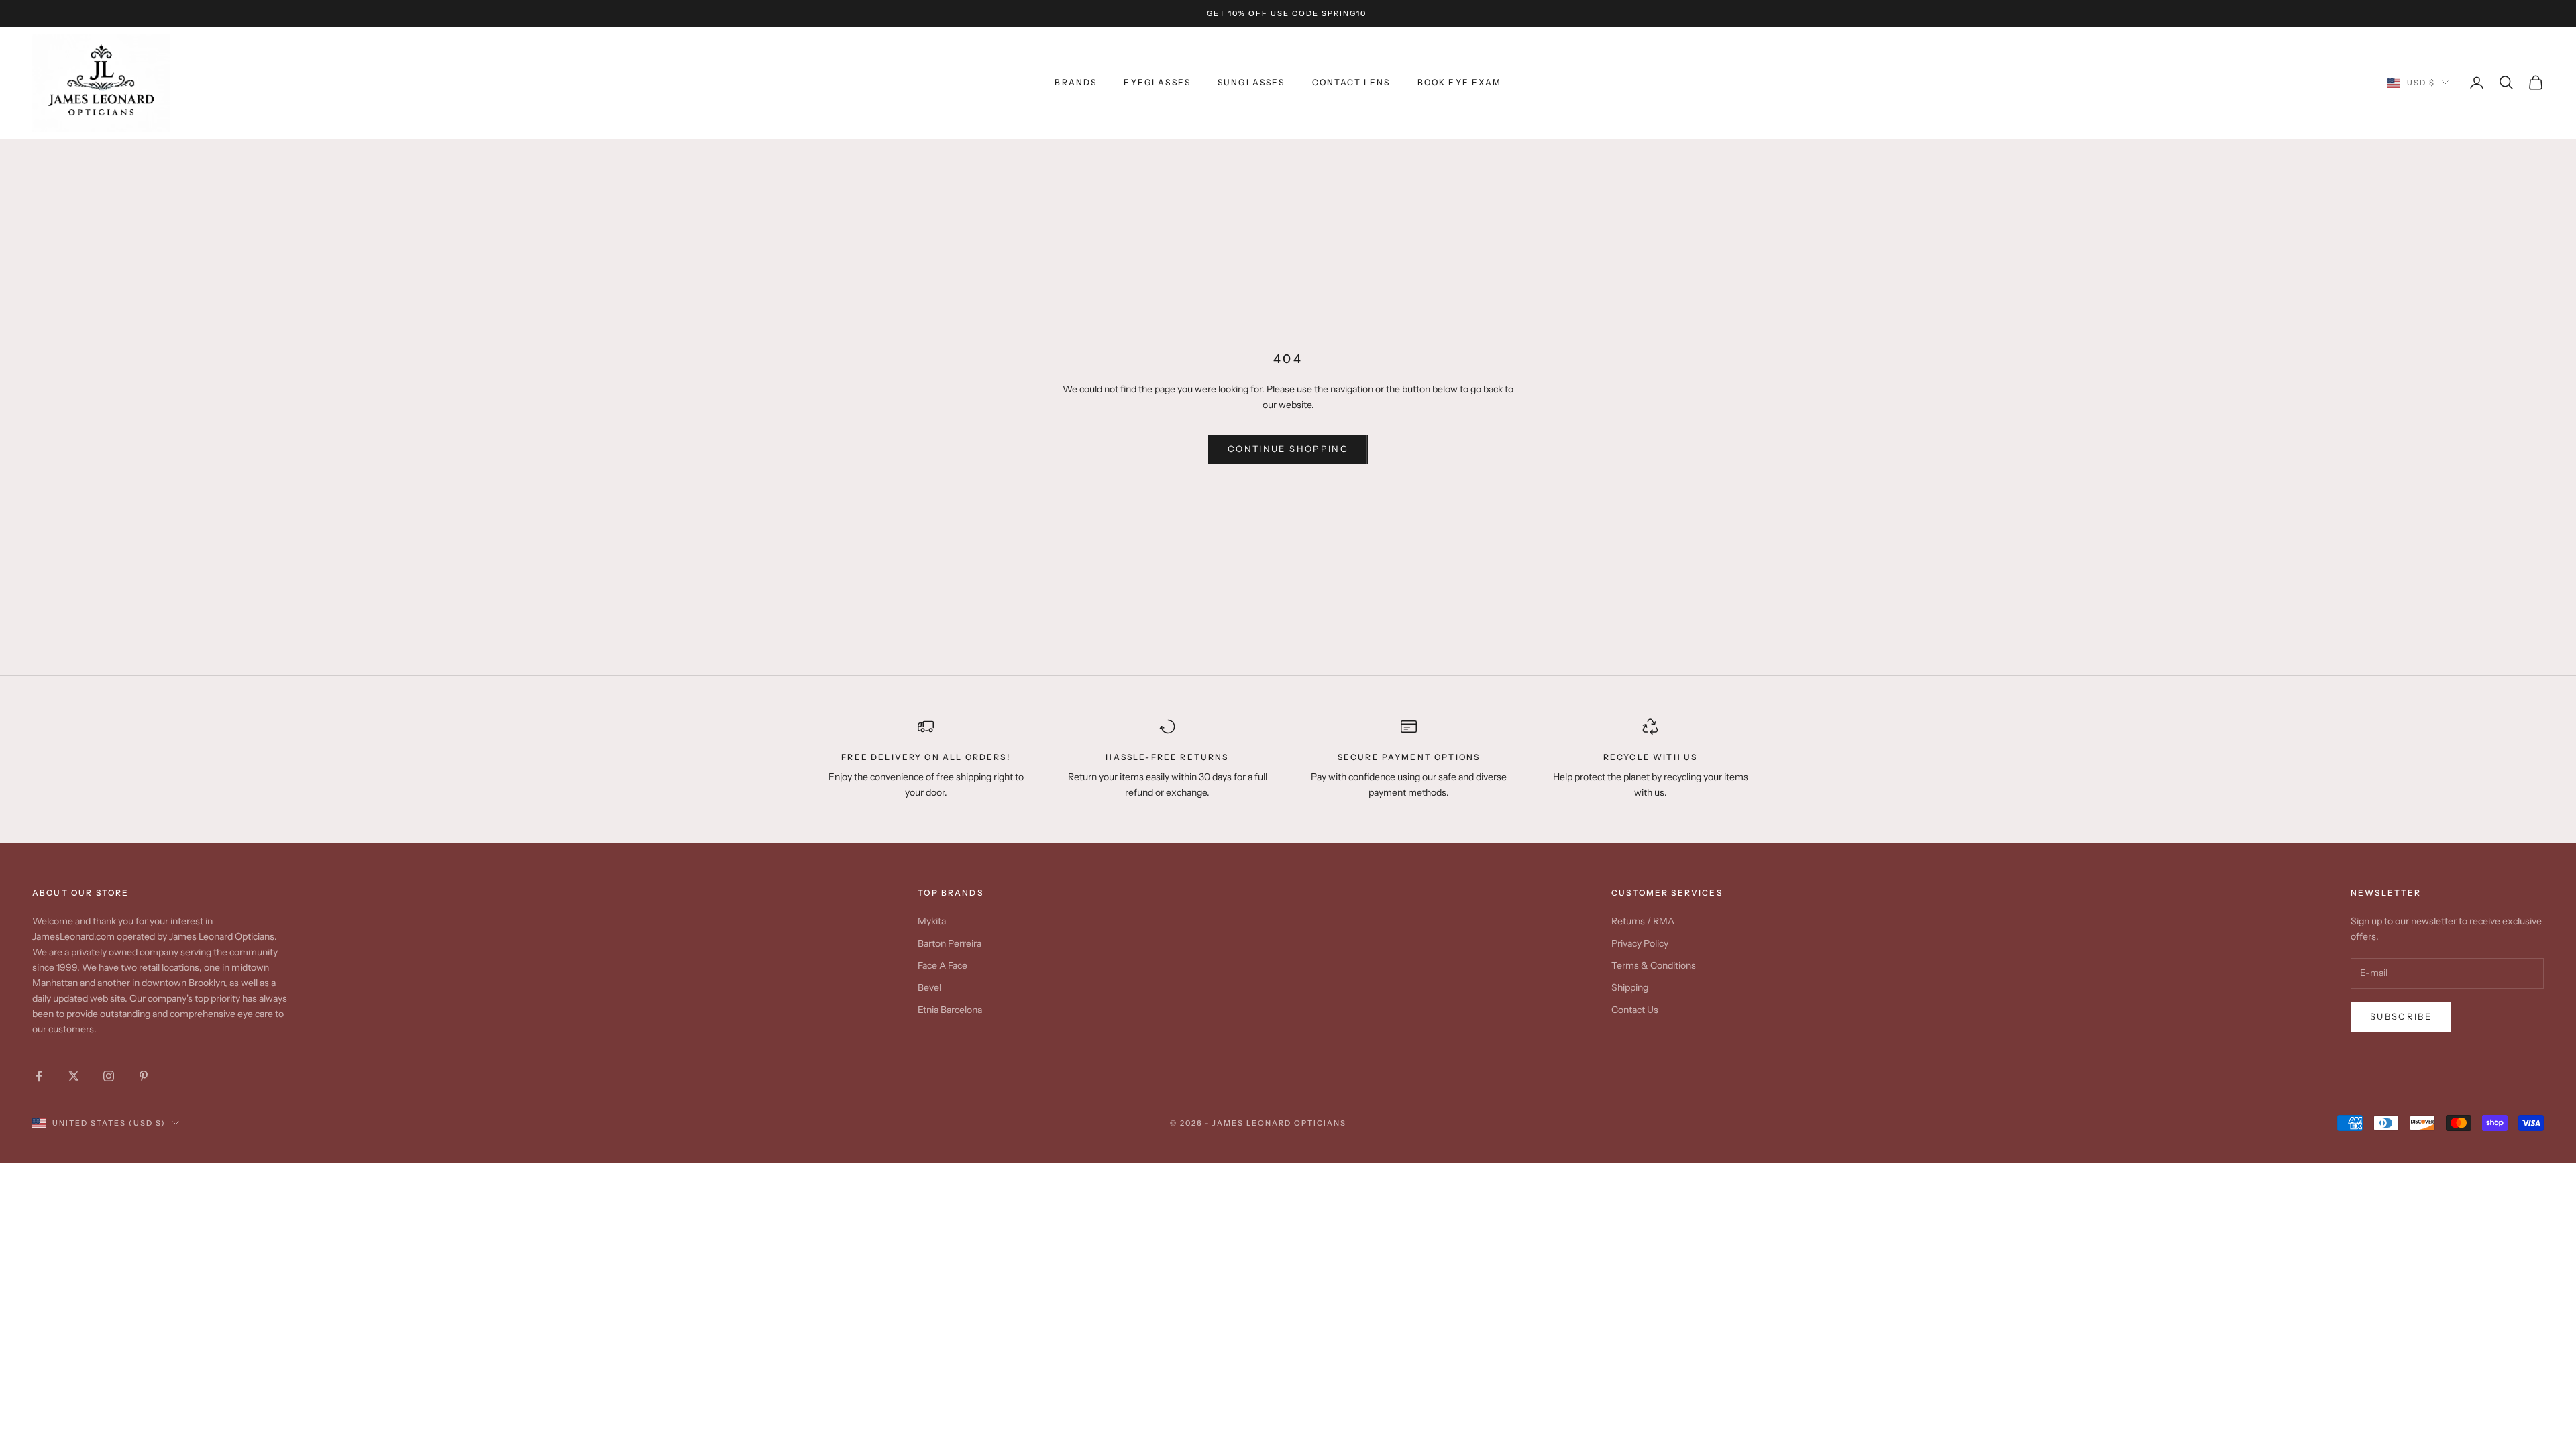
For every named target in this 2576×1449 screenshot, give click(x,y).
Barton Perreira (950, 943)
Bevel (929, 987)
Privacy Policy (1640, 943)
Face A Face (943, 965)
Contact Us (1635, 1010)
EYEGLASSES (1157, 82)
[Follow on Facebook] (39, 1076)
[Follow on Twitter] (74, 1076)
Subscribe (2401, 1016)
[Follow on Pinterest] (144, 1076)
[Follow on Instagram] (109, 1076)
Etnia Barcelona (950, 1010)
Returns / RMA (1643, 921)
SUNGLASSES (1251, 82)
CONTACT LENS (1351, 82)
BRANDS (1076, 82)
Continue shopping (1288, 449)
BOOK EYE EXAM (1460, 82)
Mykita (932, 921)
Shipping (1630, 987)
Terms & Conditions (1654, 965)
